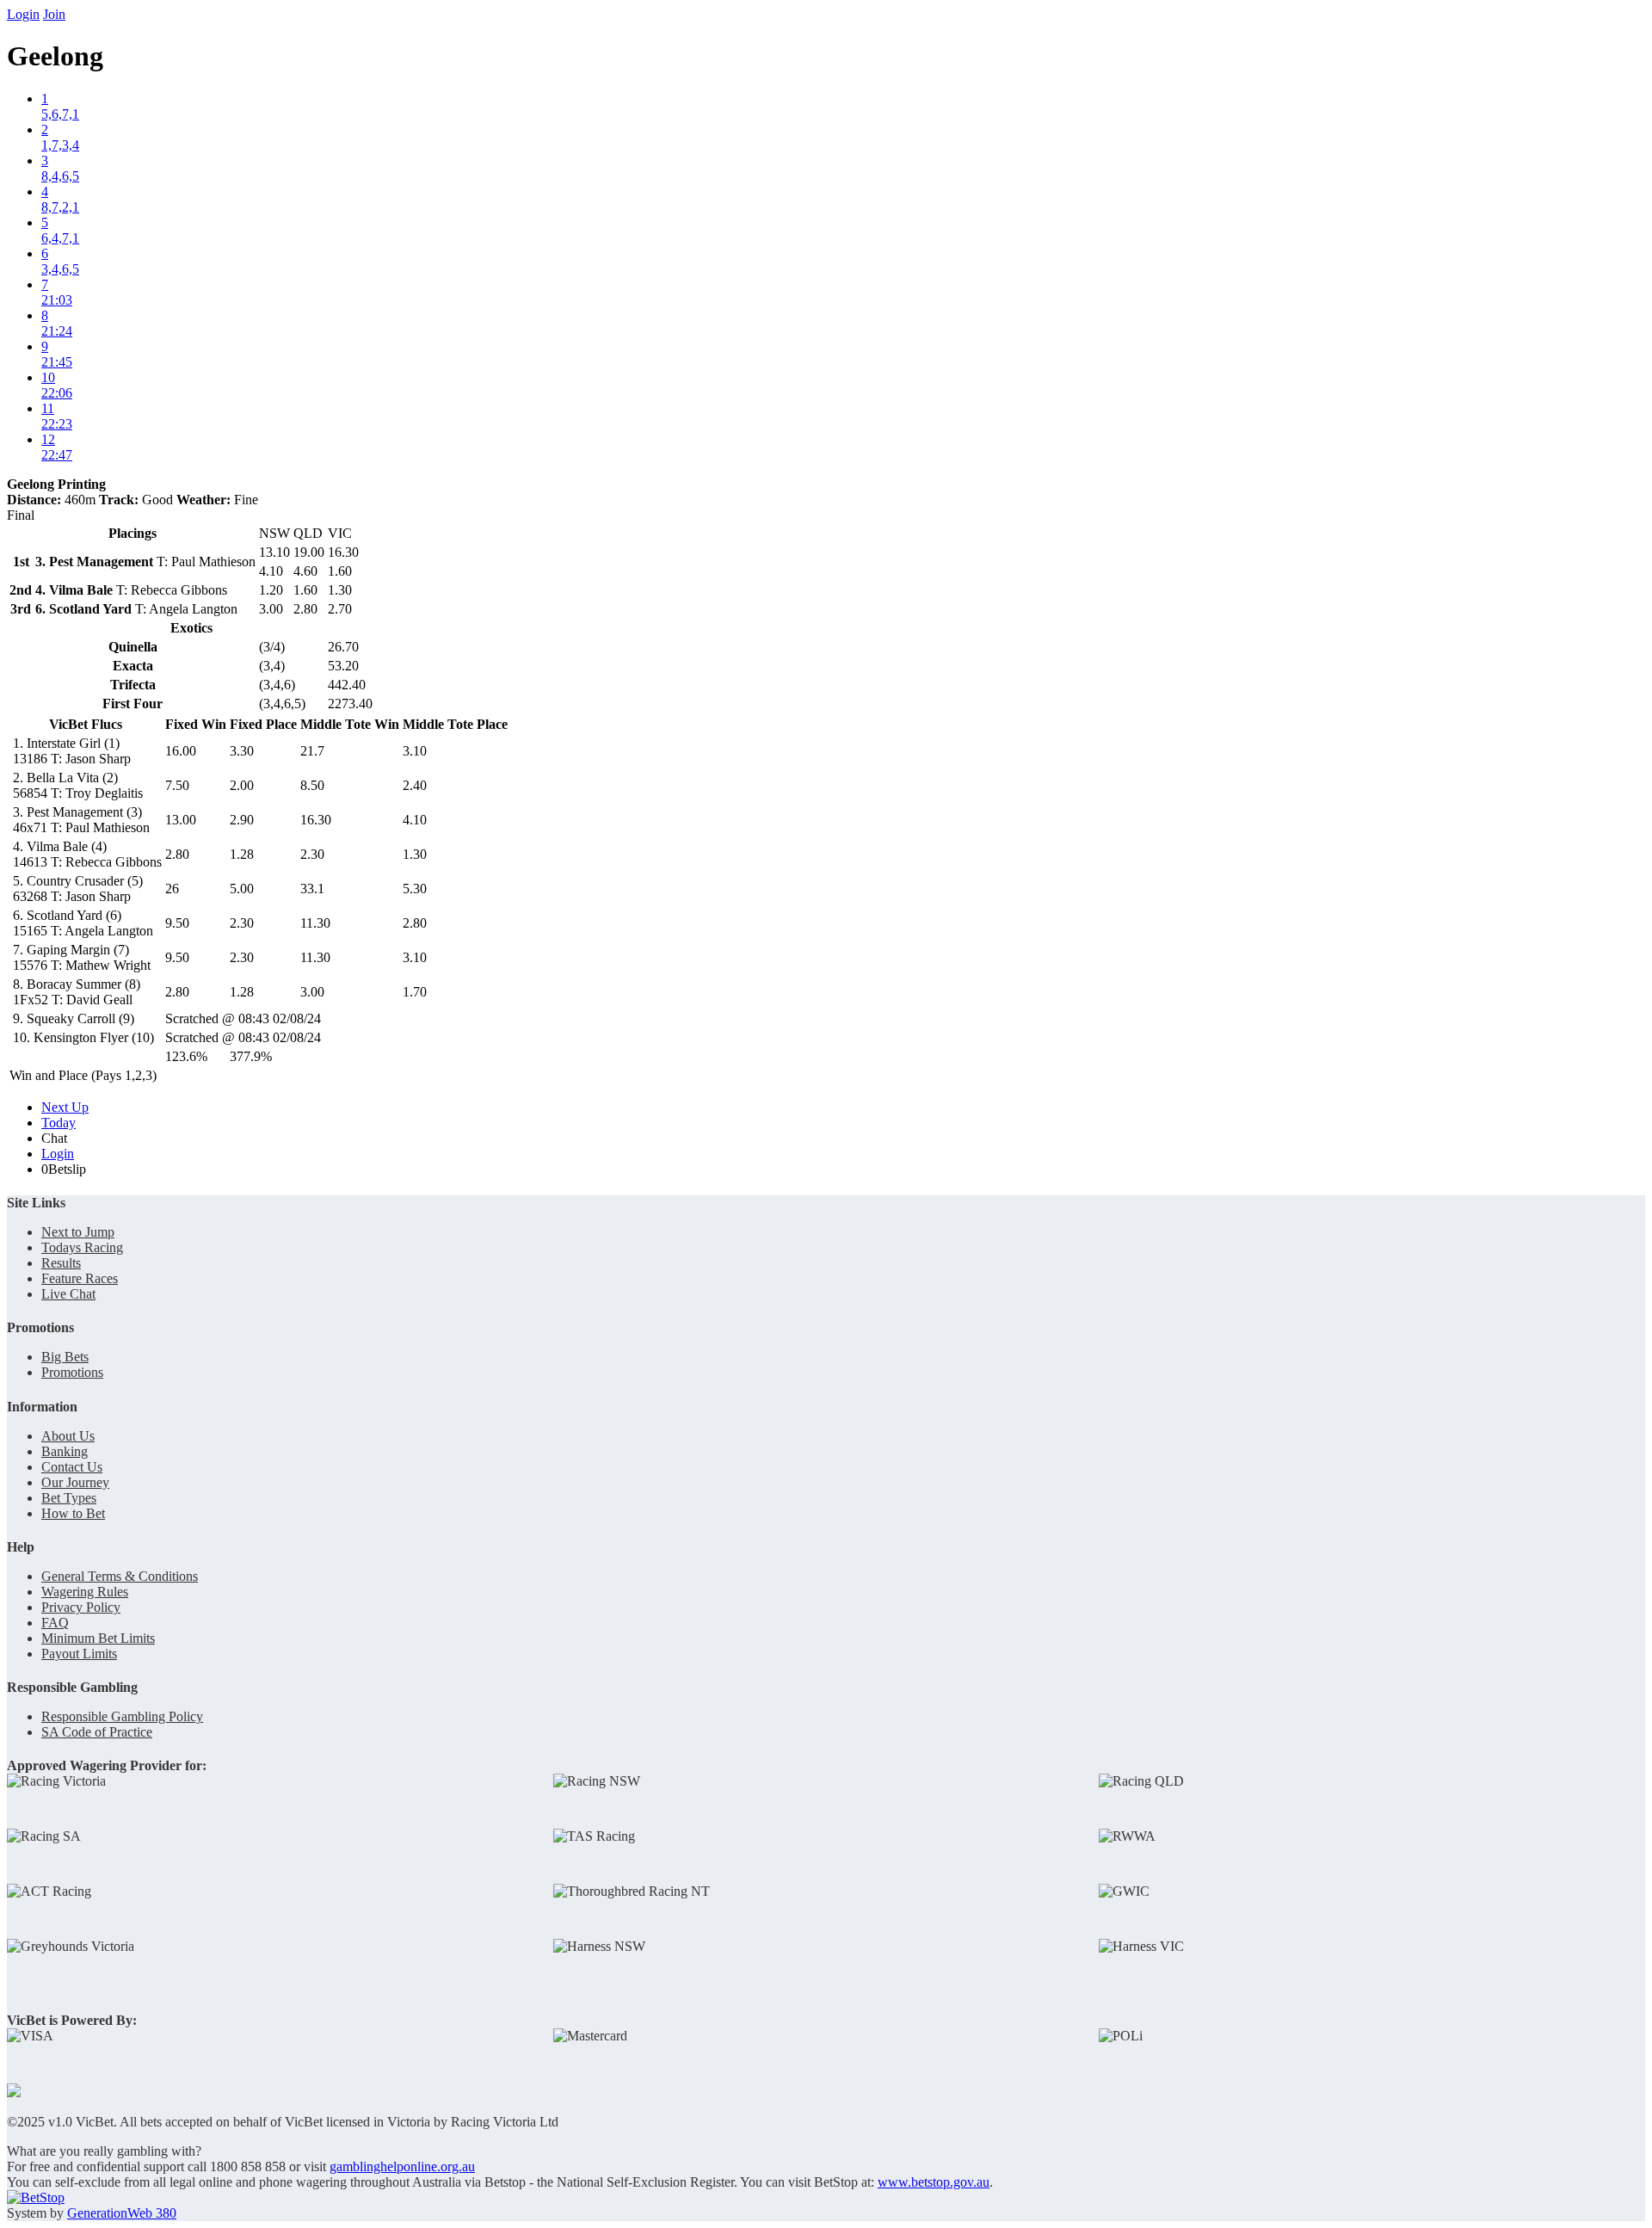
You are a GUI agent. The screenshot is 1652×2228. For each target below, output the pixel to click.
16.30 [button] (316, 820)
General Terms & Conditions (120, 1576)
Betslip (64, 1169)
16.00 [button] (181, 751)
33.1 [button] (312, 889)
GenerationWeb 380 (122, 2213)
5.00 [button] (242, 889)
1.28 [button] (242, 854)
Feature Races (80, 1278)
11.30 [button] (315, 923)
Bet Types (69, 1498)
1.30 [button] (415, 854)
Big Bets (65, 1357)
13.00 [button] (181, 820)
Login (23, 14)
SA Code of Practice (97, 1732)
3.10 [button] (415, 751)
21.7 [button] (312, 751)
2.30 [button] (312, 854)
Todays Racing (82, 1247)
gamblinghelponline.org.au (402, 2166)
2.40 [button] (415, 785)
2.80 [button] (177, 854)
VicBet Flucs (86, 724)
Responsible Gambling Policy (122, 1716)
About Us (68, 1436)
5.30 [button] (415, 889)
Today (59, 1123)
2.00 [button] (242, 785)
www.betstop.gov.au (934, 2182)
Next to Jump (78, 1232)
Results (61, 1263)
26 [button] (172, 889)
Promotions (72, 1372)
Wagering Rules (85, 1592)
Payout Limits (79, 1654)
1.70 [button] (415, 992)
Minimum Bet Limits (98, 1638)
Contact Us (72, 1467)
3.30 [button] (242, 751)
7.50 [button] (177, 785)
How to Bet (73, 1513)
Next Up (65, 1107)
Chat (54, 1138)
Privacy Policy (81, 1607)
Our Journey (75, 1482)
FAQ (55, 1623)
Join (54, 14)
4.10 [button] (415, 820)
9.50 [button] (177, 923)
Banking (65, 1451)
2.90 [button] (242, 820)
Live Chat (68, 1294)
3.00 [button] (312, 992)
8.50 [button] (312, 785)
